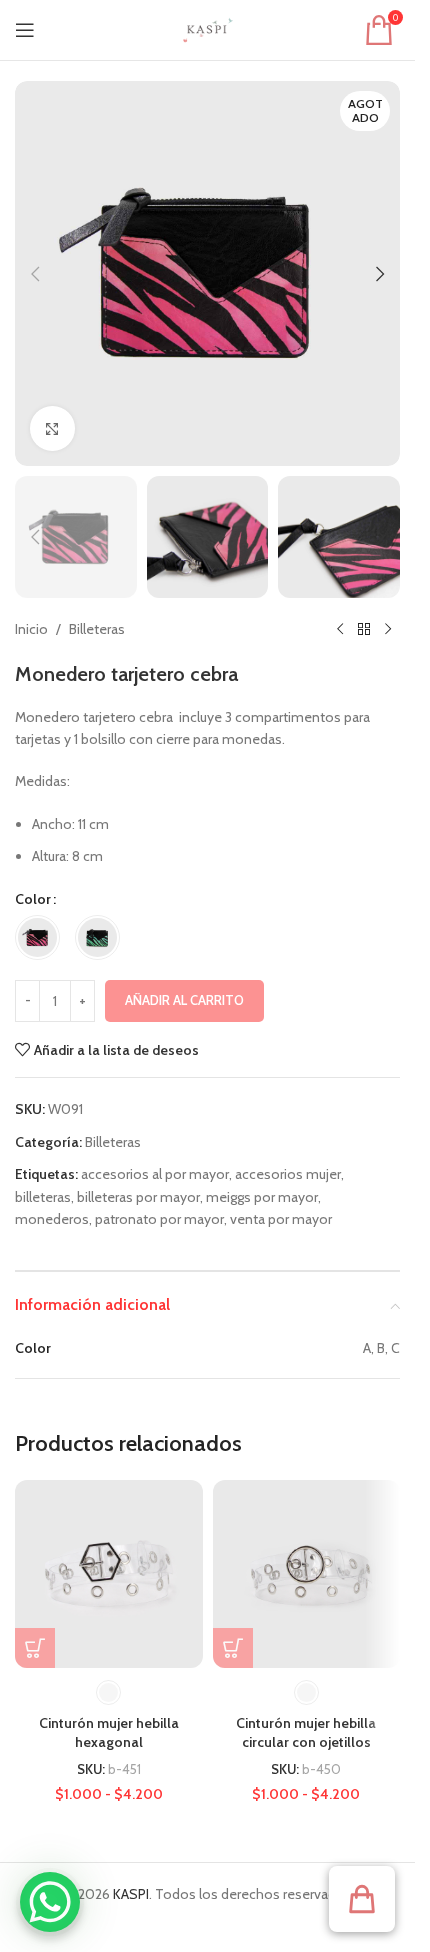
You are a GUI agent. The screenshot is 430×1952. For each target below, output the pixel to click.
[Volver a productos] (364, 630)
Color (33, 899)
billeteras (43, 1197)
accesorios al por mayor (155, 1174)
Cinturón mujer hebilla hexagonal (109, 1733)
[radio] (37, 937)
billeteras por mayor (138, 1197)
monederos (52, 1219)
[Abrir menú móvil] (25, 30)
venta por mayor (281, 1219)
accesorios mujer (288, 1174)
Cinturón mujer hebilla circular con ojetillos (306, 1733)
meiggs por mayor (262, 1197)
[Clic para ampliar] (52, 428)
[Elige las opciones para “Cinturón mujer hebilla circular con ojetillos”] (233, 1648)
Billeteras (97, 629)
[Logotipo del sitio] (208, 28)
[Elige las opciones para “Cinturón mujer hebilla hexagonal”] (35, 1648)
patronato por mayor (159, 1219)
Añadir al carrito (184, 1000)
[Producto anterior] (340, 630)
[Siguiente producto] (388, 630)
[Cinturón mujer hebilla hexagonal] (109, 1574)
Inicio (31, 629)
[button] (35, 274)
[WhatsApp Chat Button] (50, 1902)
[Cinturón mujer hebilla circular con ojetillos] (307, 1574)
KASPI (131, 1894)
